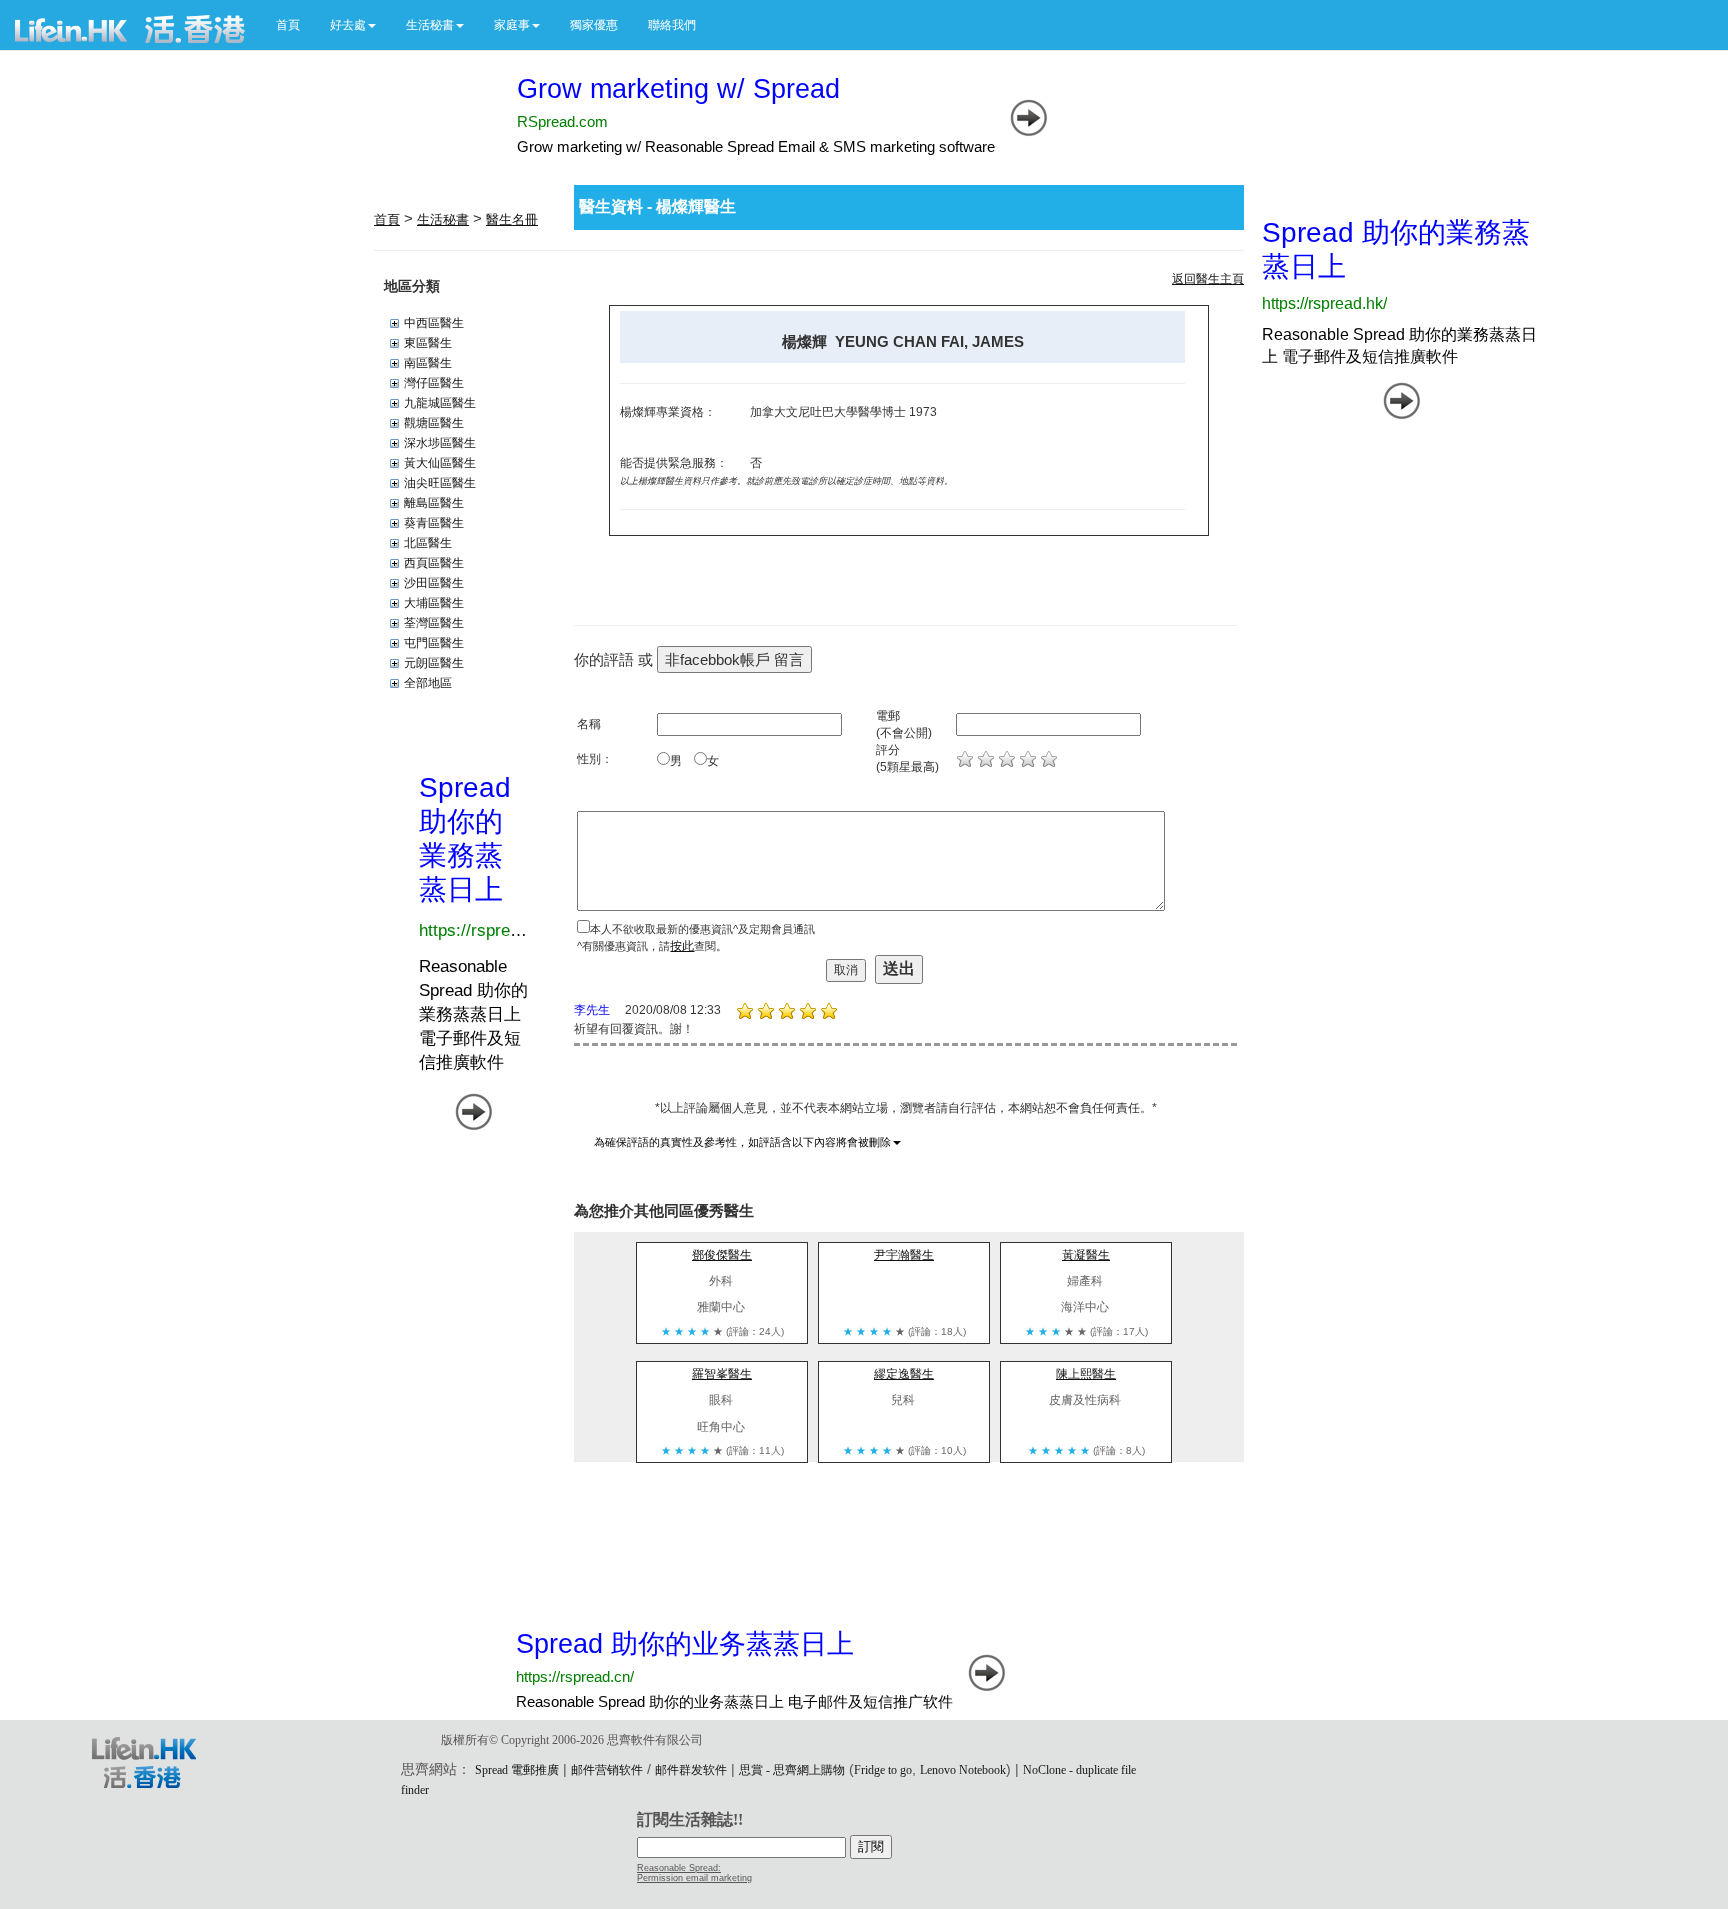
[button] (353, 25)
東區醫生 (428, 343)
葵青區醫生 (434, 523)
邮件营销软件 (607, 1770)
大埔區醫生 (434, 603)
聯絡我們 (672, 25)
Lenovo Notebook (963, 1770)
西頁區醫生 (434, 563)
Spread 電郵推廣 (517, 1770)
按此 (682, 946)
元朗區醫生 (434, 663)
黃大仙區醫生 (440, 463)
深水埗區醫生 (440, 443)
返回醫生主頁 (1208, 279)
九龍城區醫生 (440, 403)
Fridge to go (883, 1770)
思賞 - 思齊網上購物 (792, 1770)
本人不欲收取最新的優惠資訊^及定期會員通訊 (702, 929)
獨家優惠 (594, 25)
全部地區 (428, 683)
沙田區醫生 (434, 583)
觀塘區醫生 (434, 423)
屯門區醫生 (434, 643)
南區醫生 (428, 363)
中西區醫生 (434, 323)
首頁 (288, 25)
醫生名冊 (512, 219)
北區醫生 (428, 543)
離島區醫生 (434, 503)
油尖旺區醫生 (440, 483)
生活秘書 (443, 219)
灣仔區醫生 (434, 383)
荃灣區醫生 (434, 623)
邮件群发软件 (691, 1770)
